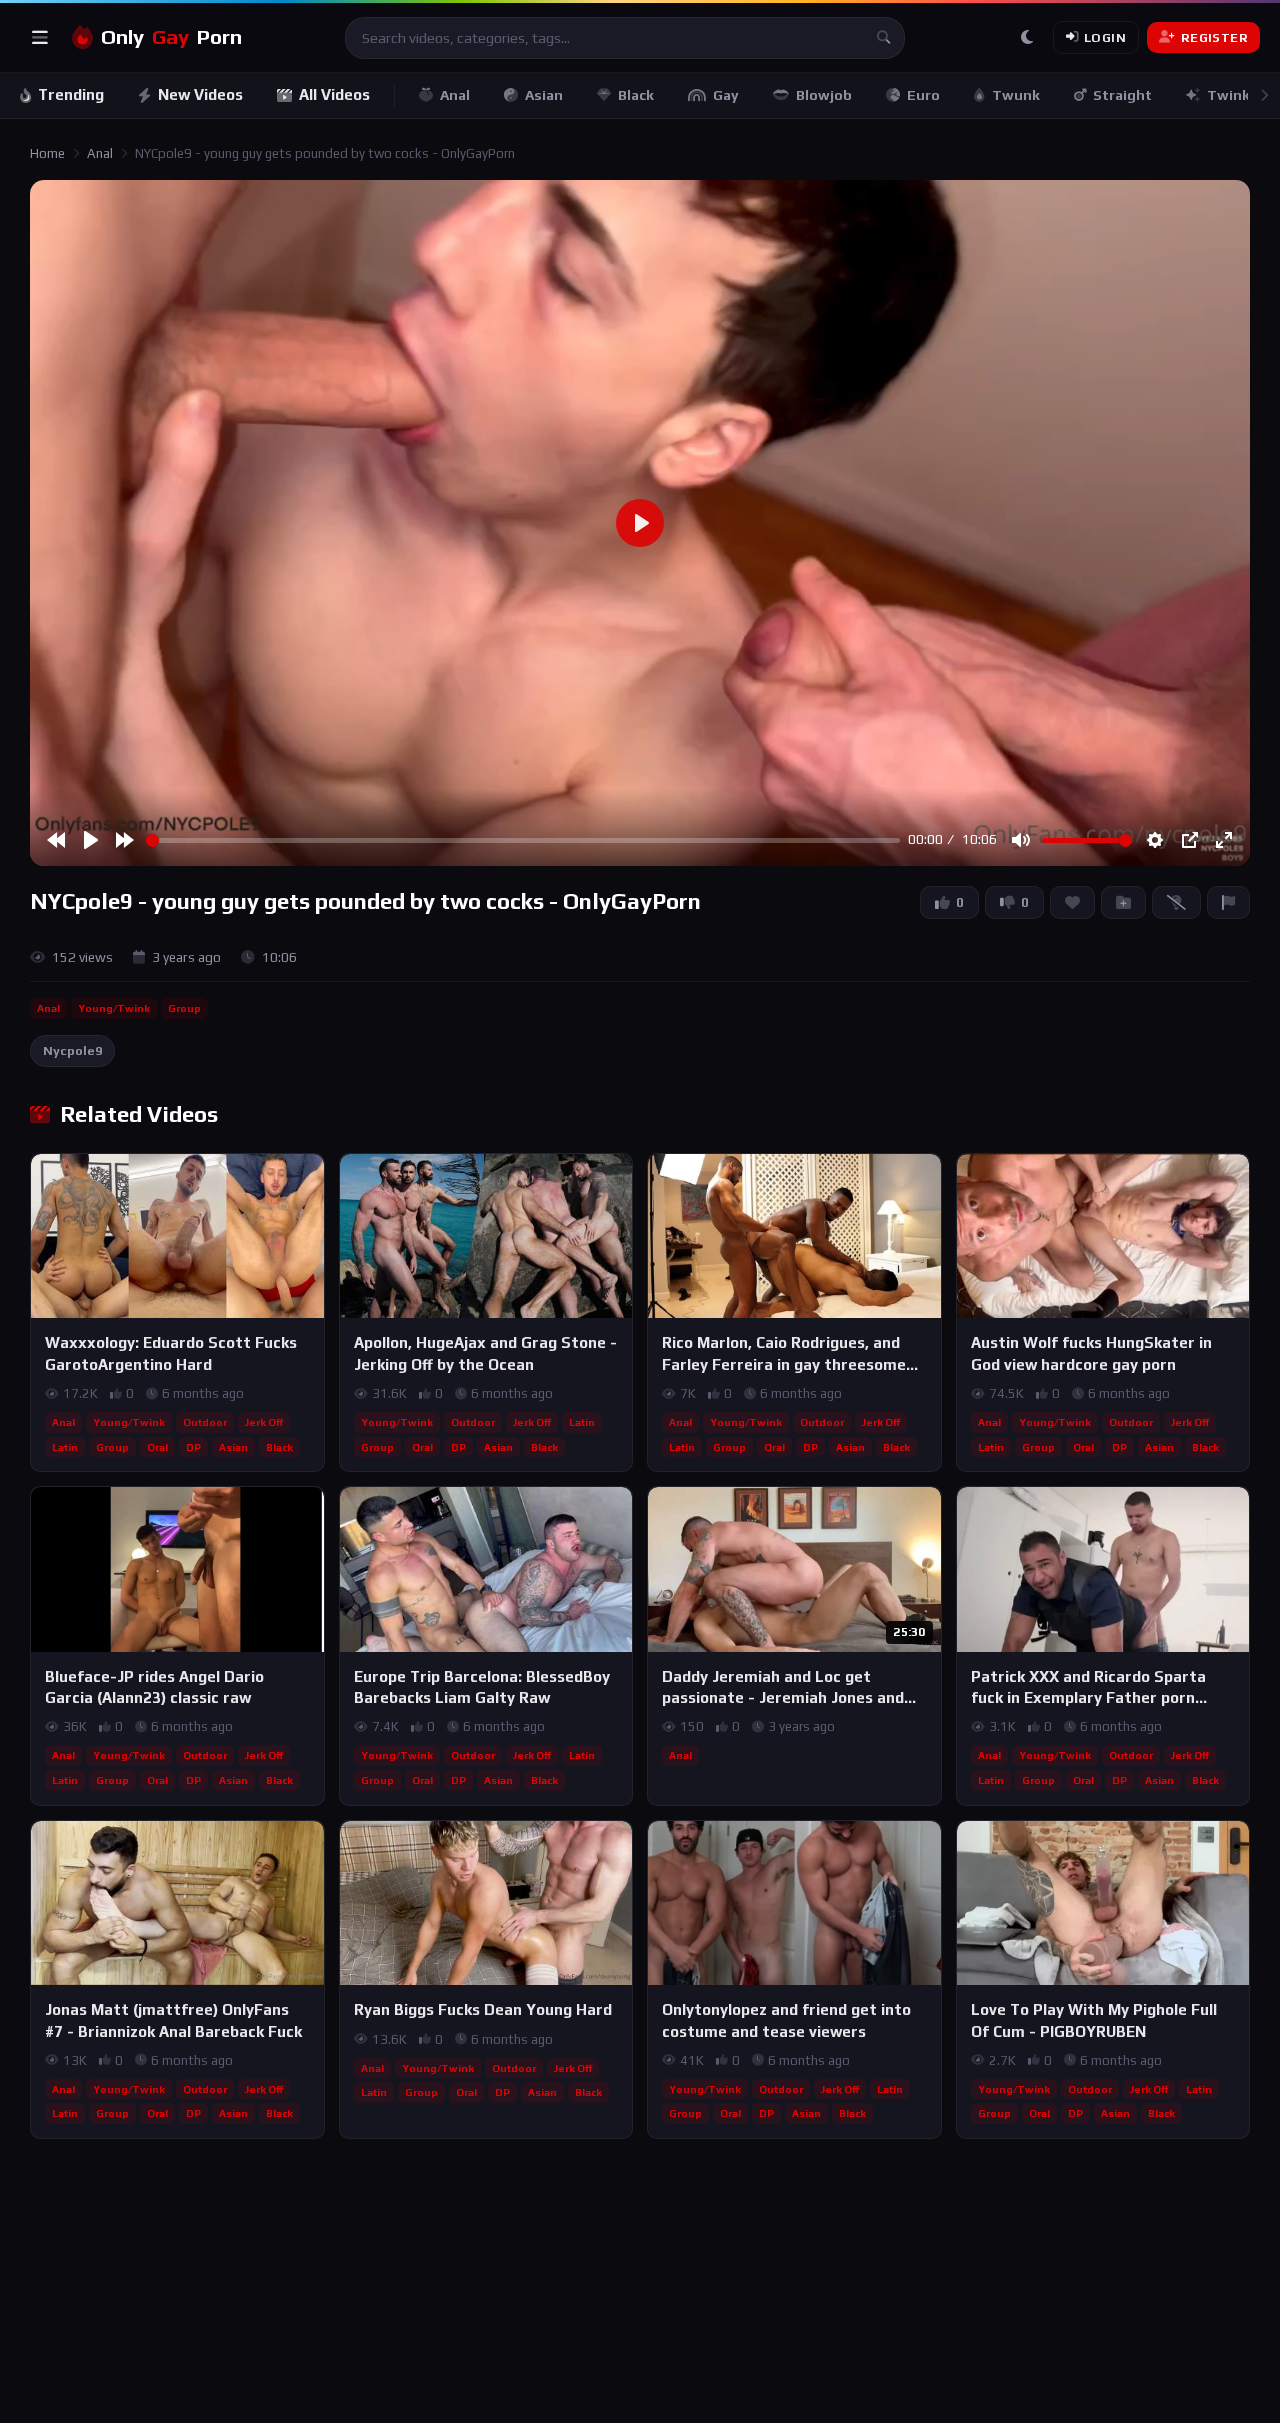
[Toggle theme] (1027, 38)
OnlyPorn (171, 37)
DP (193, 1447)
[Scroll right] (1264, 95)
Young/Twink (114, 1008)
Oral (157, 1447)
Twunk (1016, 95)
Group (184, 1008)
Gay (726, 95)
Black (636, 95)
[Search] (884, 38)
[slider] (523, 840)
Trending (71, 94)
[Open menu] (40, 38)
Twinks (1232, 95)
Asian (544, 95)
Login (1105, 37)
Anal (455, 95)
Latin (65, 1447)
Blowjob (824, 95)
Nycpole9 (72, 1050)
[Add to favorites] (308, 1178)
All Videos (334, 94)
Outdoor (205, 1422)
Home (47, 153)
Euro (923, 95)
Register (1214, 37)
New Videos (200, 94)
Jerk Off (264, 1422)
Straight (1122, 95)
